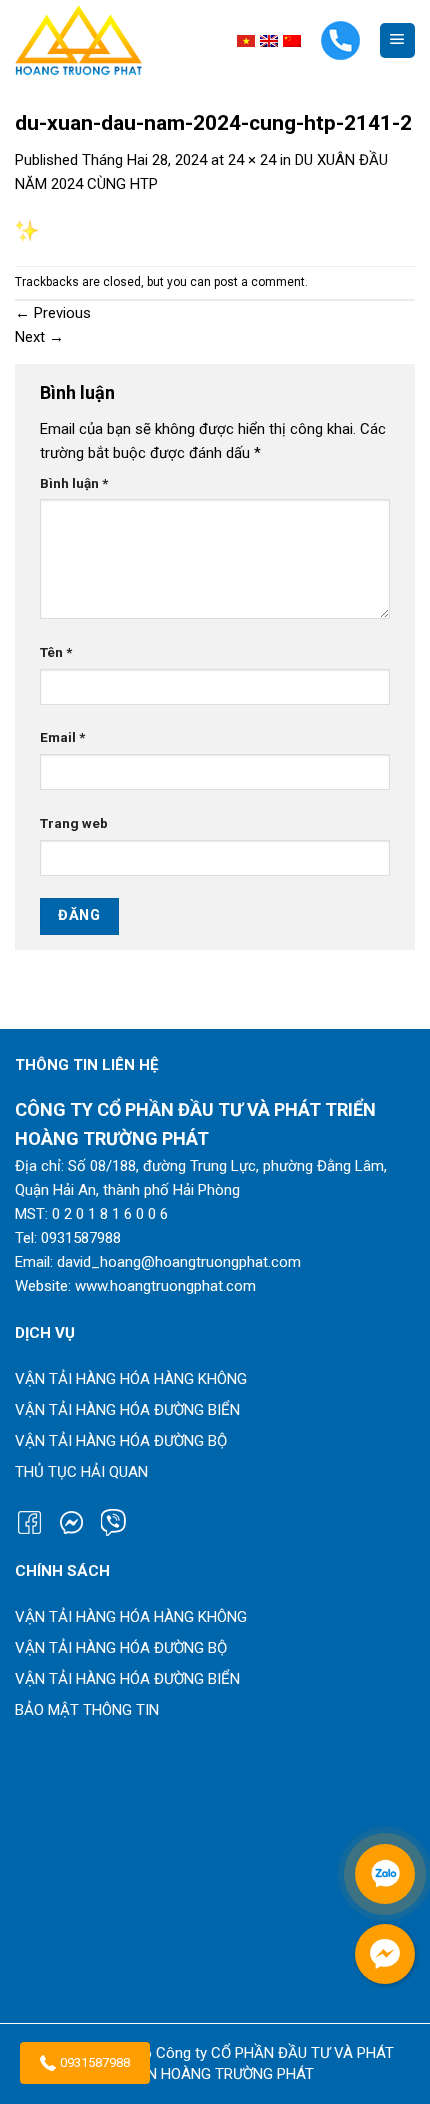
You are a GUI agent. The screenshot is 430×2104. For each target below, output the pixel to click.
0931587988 (95, 2062)
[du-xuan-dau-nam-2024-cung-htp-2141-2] (27, 230)
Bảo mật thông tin (87, 1710)
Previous (53, 313)
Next (39, 337)
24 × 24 (252, 160)
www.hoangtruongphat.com (165, 1286)
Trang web (74, 823)
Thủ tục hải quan (81, 1472)
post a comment (259, 282)
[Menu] (397, 40)
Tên (56, 652)
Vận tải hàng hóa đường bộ (121, 1441)
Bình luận (74, 483)
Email (62, 737)
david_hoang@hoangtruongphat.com (179, 1262)
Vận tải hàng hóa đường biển (127, 1410)
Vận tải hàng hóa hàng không (131, 1379)
